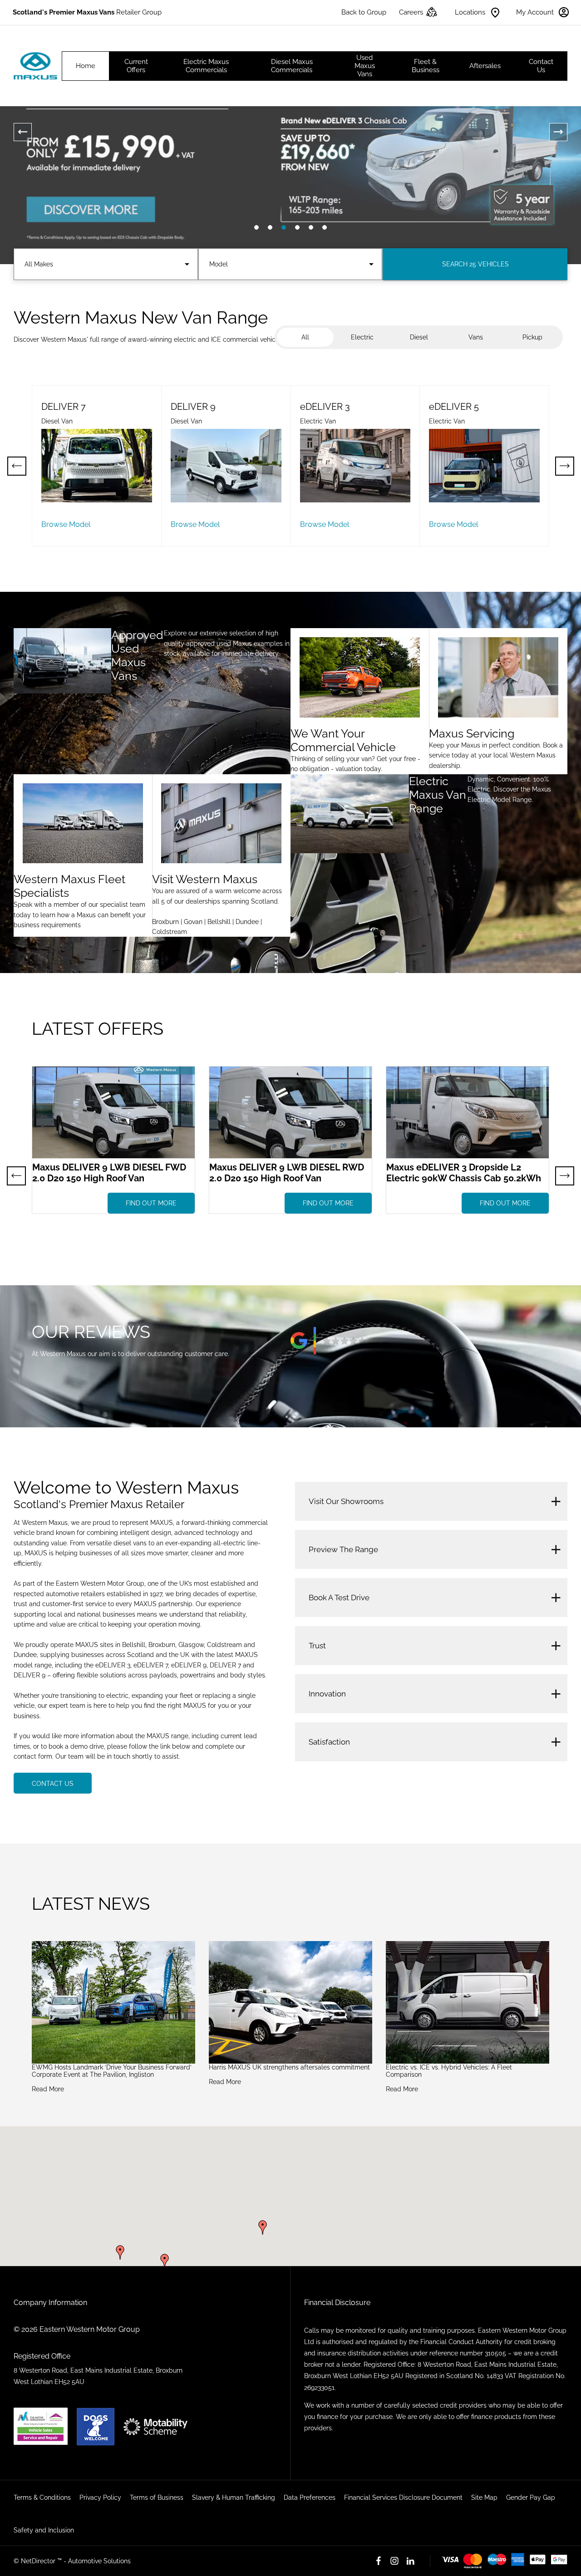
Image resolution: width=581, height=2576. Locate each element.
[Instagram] (394, 2561)
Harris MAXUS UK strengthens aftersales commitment (289, 2067)
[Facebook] (379, 2561)
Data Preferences (310, 2497)
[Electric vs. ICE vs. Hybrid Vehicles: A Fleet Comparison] (468, 2002)
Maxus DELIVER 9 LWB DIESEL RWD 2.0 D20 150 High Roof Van (287, 1173)
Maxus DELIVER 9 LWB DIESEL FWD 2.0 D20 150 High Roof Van (109, 1173)
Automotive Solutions (99, 2561)
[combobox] (106, 264)
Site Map (484, 2497)
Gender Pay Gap (531, 2497)
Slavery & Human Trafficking (234, 2497)
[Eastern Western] (35, 66)
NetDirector (39, 2561)
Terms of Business (157, 2497)
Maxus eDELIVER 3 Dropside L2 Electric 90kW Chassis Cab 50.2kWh (464, 1173)
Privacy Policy (100, 2497)
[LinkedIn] (410, 2561)
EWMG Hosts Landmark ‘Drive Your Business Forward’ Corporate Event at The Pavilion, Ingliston (112, 2071)
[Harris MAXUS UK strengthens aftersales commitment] (290, 2002)
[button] (263, 2227)
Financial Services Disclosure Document (403, 2497)
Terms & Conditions (42, 2497)
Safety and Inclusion (44, 2530)
